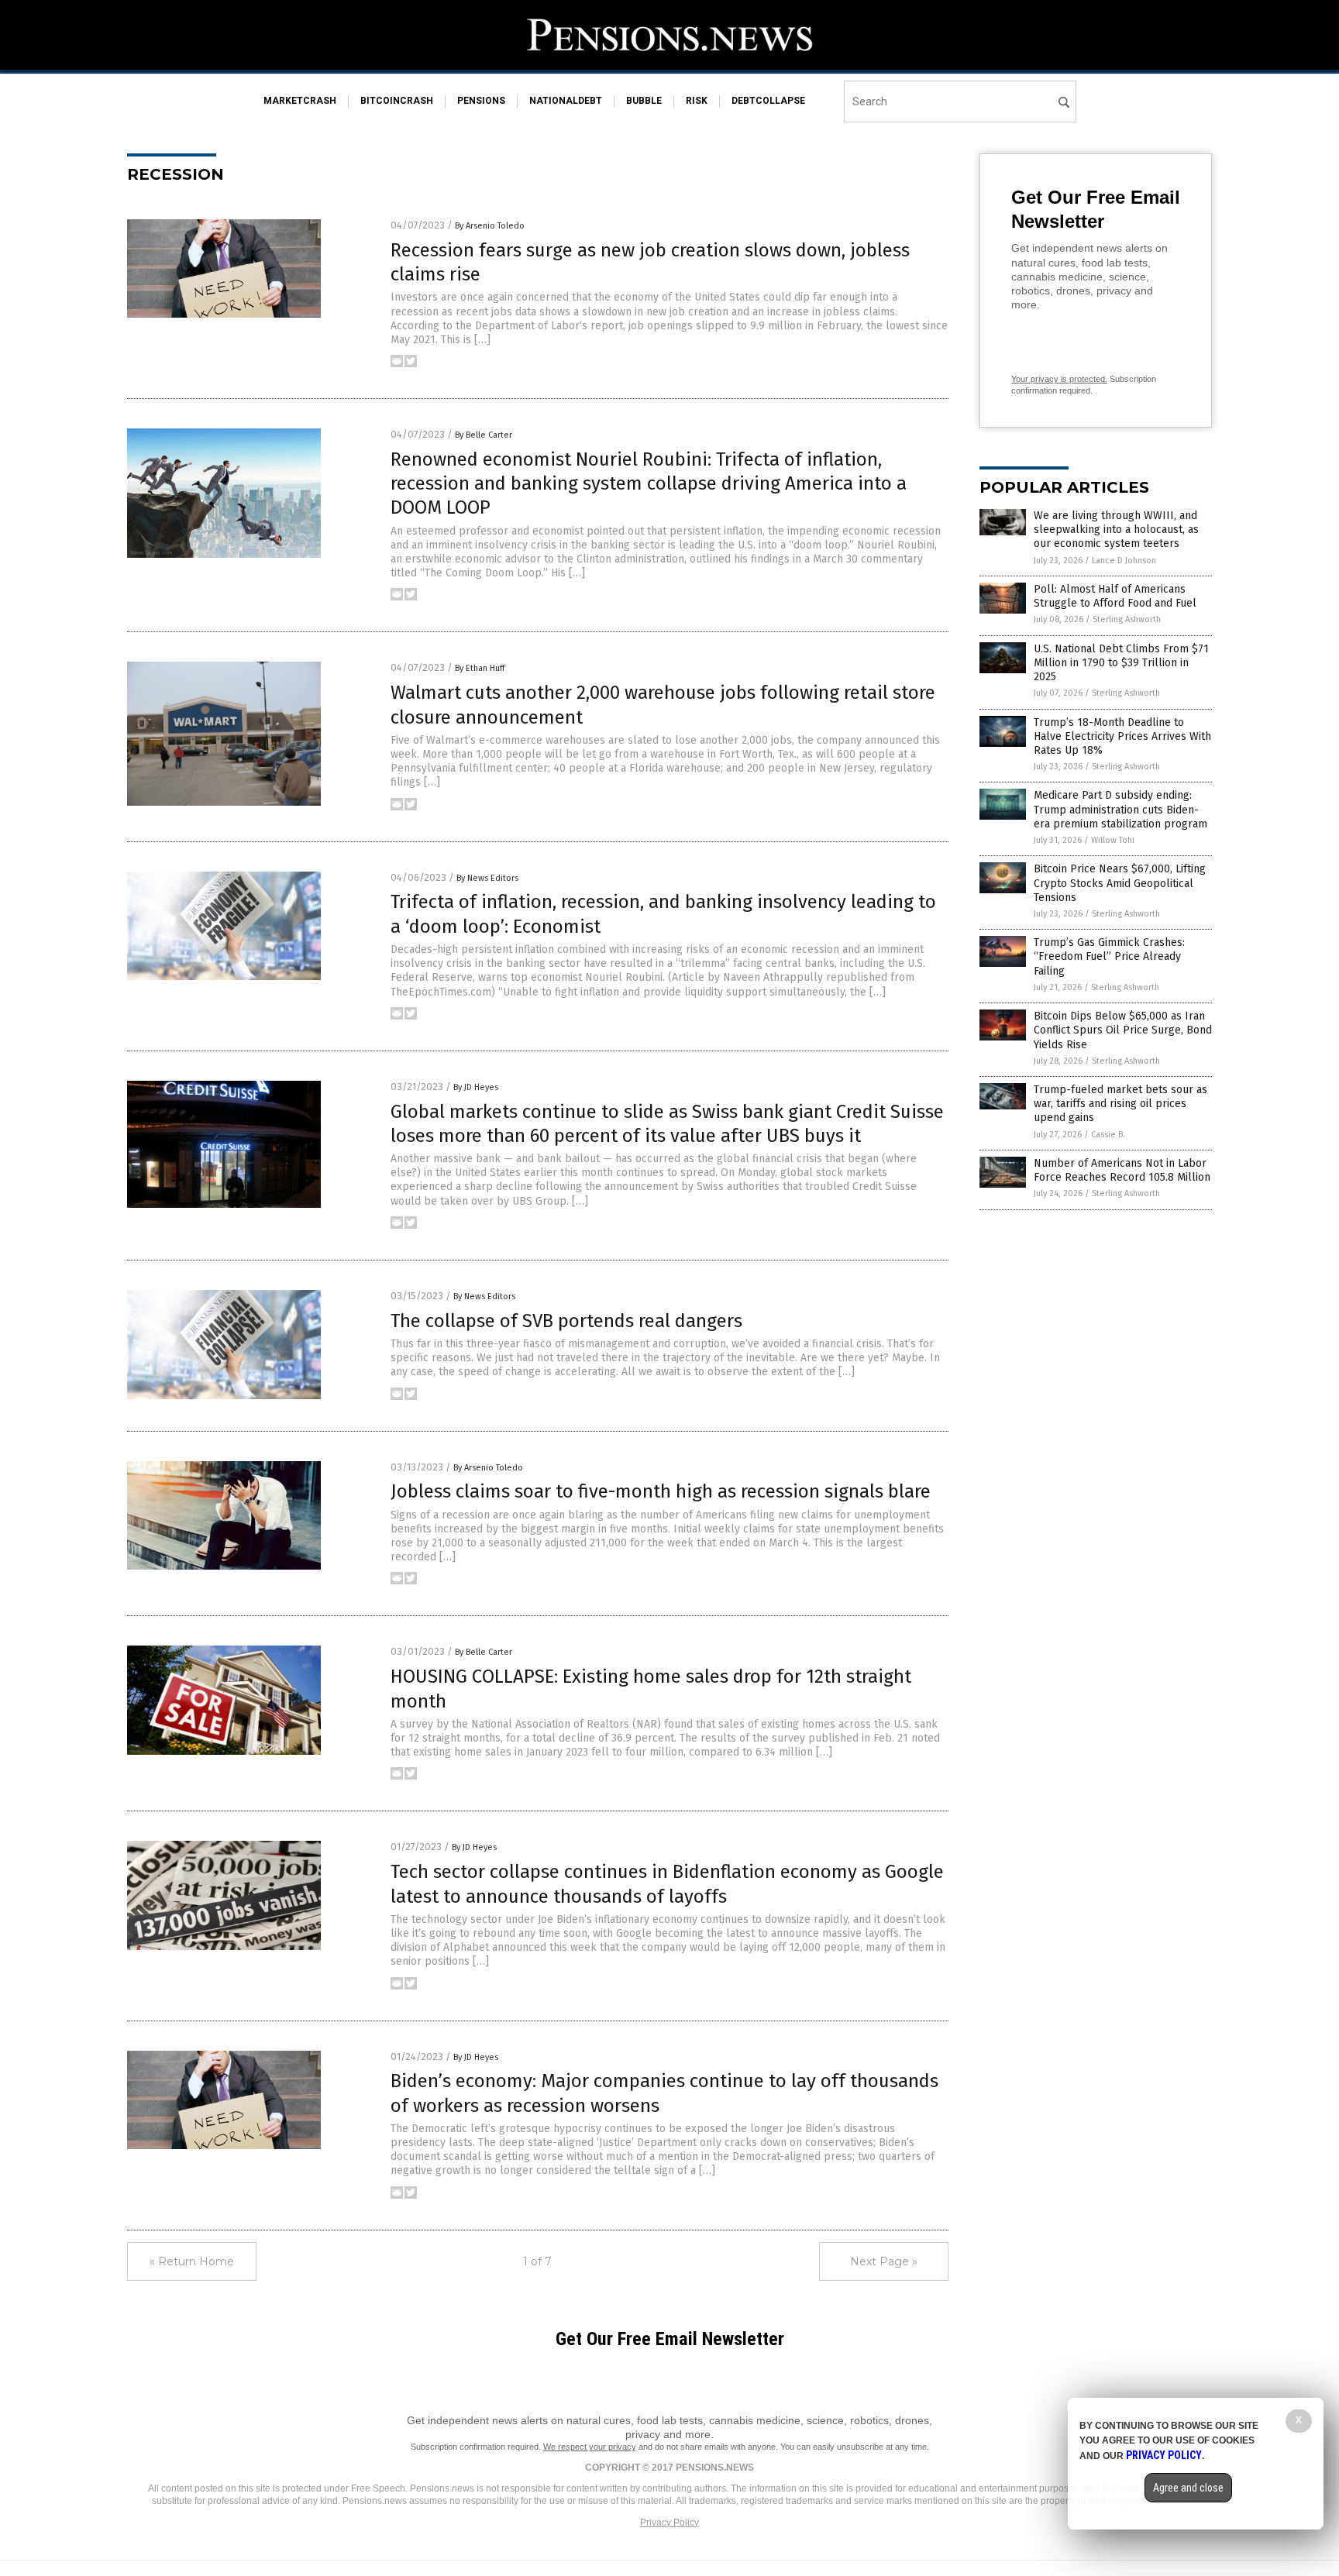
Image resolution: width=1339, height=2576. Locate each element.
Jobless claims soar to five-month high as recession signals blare (661, 1491)
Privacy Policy (669, 2523)
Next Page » (884, 2261)
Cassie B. (1108, 1135)
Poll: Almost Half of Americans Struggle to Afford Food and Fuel (1115, 596)
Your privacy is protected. (1059, 379)
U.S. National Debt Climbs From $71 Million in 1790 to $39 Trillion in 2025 (1121, 663)
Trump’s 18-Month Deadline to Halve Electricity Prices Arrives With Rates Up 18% (1122, 736)
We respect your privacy (590, 2447)
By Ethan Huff (480, 668)
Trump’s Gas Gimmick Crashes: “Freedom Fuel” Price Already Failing (1109, 956)
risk (697, 101)
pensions (481, 101)
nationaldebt (566, 101)
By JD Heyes (476, 1087)
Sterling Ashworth (1127, 619)
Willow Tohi (1113, 840)
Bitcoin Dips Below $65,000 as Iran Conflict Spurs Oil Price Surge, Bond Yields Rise (1123, 1030)
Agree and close (1188, 2488)
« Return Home (192, 2261)
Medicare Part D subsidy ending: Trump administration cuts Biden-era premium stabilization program (1120, 809)
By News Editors (487, 878)
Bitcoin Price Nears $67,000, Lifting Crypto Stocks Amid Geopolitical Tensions (1120, 883)
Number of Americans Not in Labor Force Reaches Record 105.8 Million (1122, 1170)
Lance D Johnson (1124, 561)
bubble (644, 101)
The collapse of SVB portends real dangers (566, 1321)
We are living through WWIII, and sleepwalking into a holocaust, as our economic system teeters (1116, 530)
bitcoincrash (397, 101)
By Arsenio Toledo (490, 226)
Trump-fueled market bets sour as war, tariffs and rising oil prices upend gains (1120, 1104)
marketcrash (300, 101)
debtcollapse (768, 101)
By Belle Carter (484, 435)
